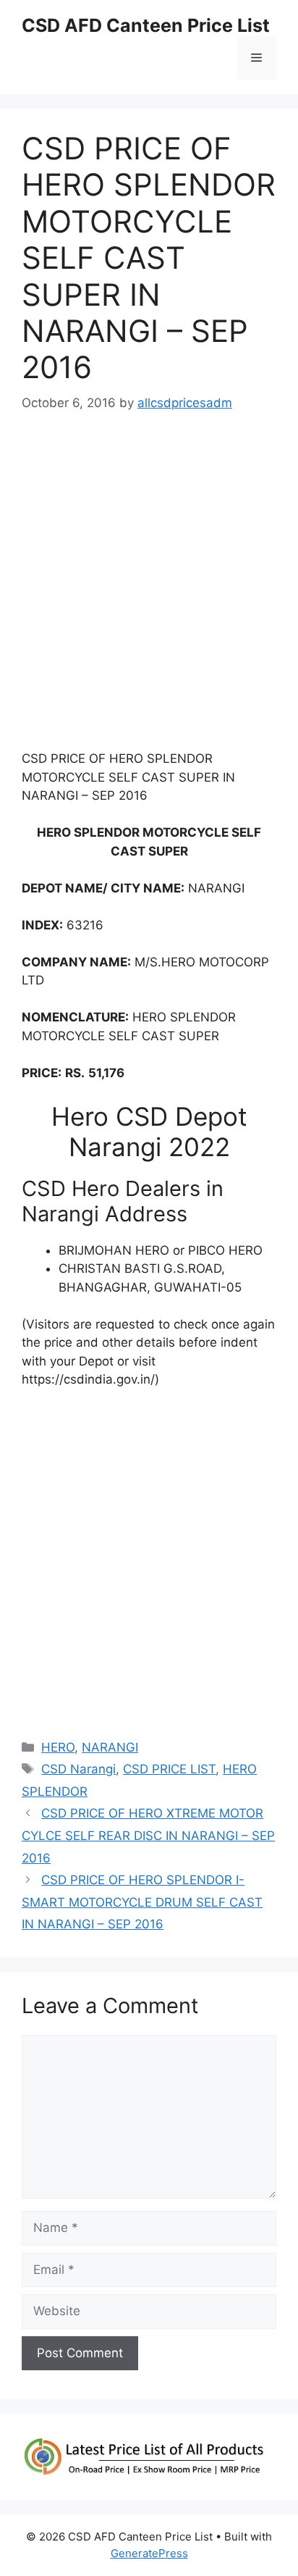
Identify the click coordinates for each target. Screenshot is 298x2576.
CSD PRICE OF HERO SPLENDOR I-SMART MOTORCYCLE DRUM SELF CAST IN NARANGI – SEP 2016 (142, 1902)
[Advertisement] (149, 588)
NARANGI (110, 1747)
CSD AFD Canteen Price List (146, 25)
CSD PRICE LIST (169, 1769)
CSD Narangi (78, 1769)
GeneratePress (149, 2553)
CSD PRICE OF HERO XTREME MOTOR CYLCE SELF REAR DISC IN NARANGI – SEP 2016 (148, 1835)
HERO (58, 1747)
